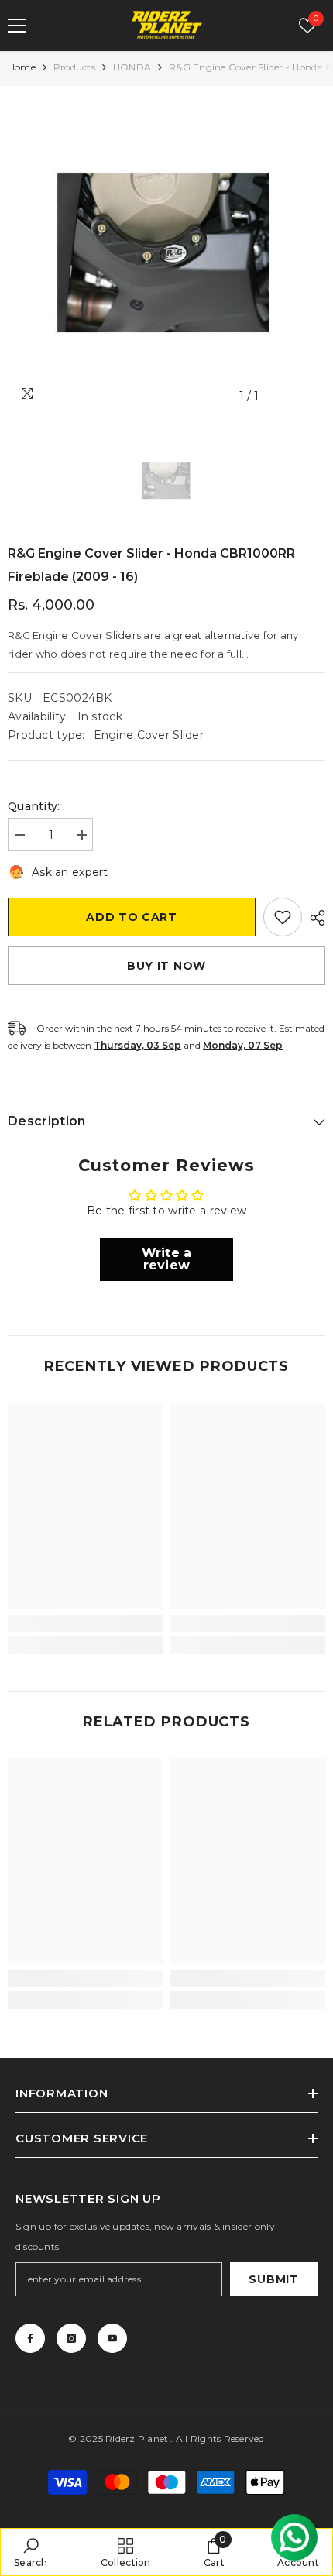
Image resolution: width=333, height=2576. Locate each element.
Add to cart (132, 917)
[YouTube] (112, 2338)
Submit (273, 2279)
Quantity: (34, 806)
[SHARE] (314, 918)
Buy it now (166, 966)
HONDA (132, 67)
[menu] (17, 26)
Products (74, 67)
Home (22, 67)
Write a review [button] (167, 1259)
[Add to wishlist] (283, 917)
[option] (166, 252)
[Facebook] (30, 2338)
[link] (85, 1623)
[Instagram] (71, 2338)
